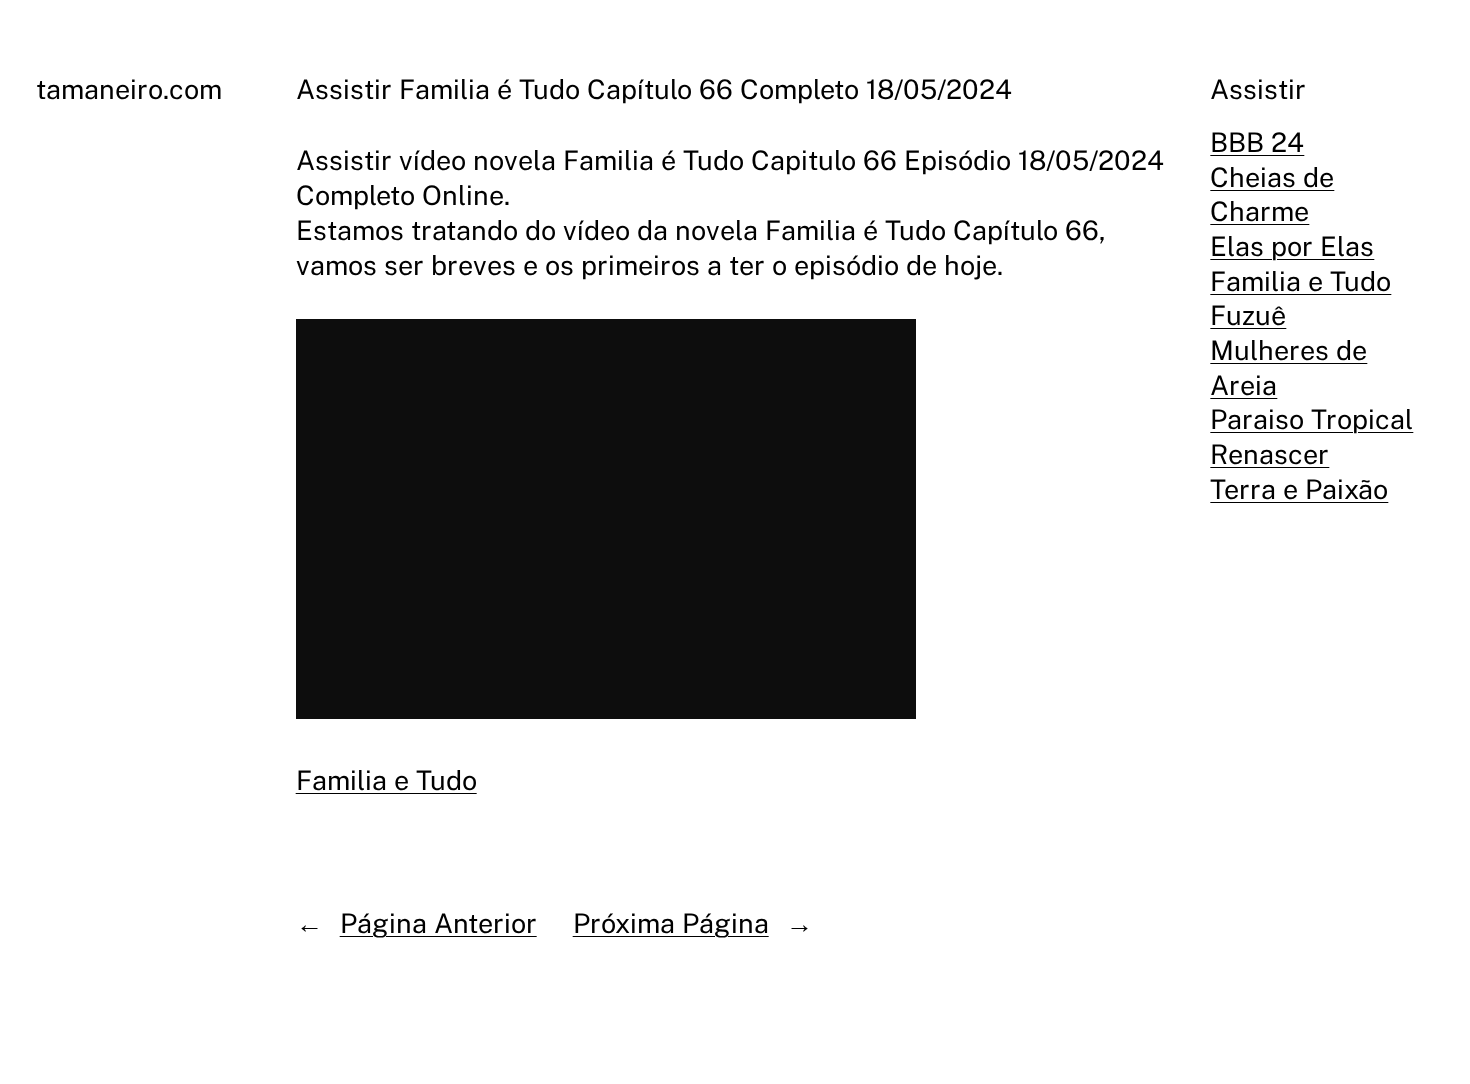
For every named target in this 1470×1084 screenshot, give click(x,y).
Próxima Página (671, 923)
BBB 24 (1257, 142)
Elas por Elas (1292, 246)
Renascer (1269, 454)
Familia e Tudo (386, 780)
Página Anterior (438, 923)
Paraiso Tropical (1311, 419)
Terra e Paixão (1299, 489)
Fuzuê (1248, 315)
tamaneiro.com (129, 89)
